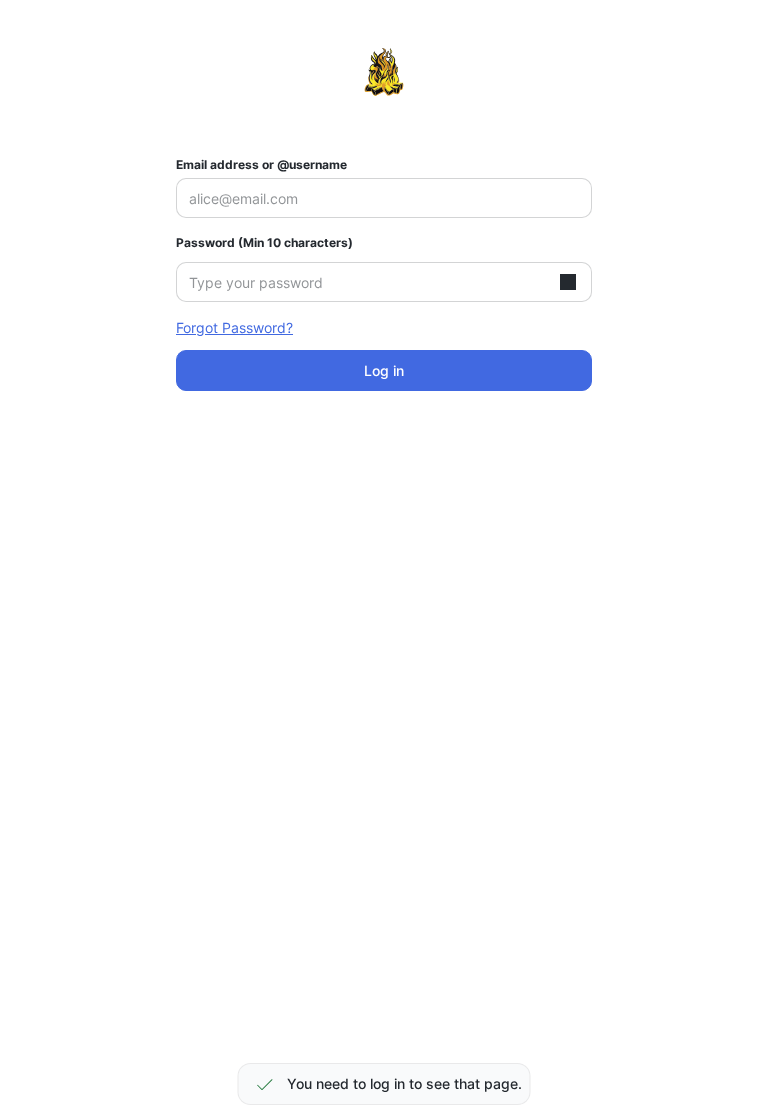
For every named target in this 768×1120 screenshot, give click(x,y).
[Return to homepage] (384, 72)
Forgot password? (234, 327)
